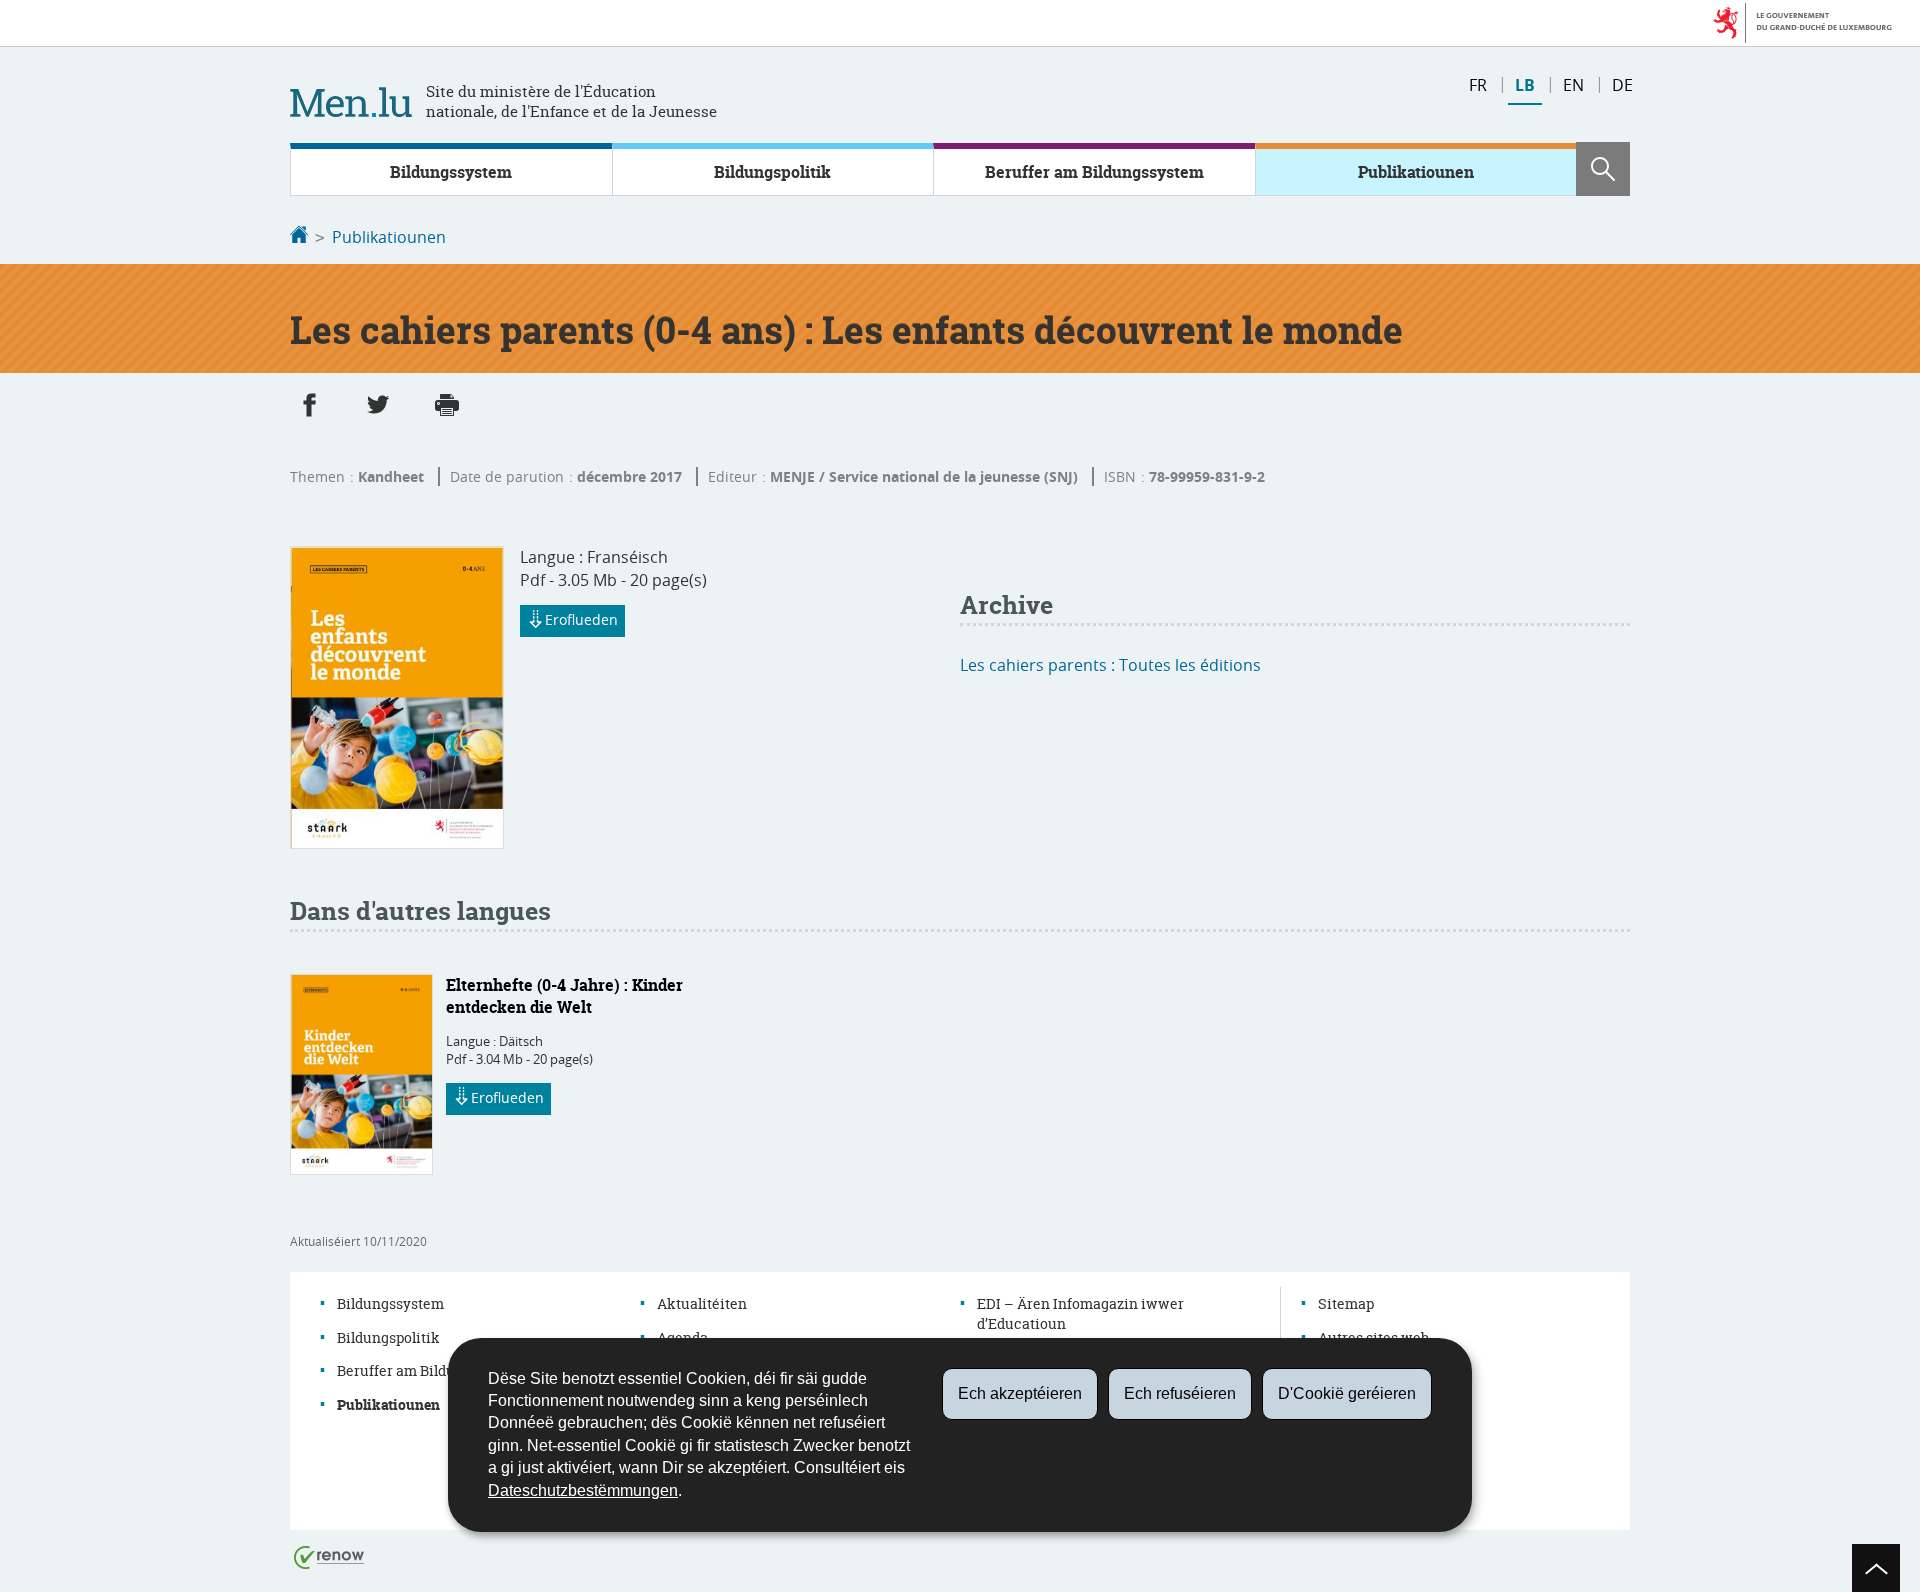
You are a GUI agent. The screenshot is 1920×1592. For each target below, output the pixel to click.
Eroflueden (581, 619)
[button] (1603, 169)
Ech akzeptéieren (1020, 1393)
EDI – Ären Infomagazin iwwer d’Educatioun (1080, 1313)
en (1573, 85)
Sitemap (1346, 1303)
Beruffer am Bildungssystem (1094, 172)
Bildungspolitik (772, 172)
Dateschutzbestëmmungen (583, 1490)
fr (1478, 85)
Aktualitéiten (702, 1303)
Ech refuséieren (1180, 1393)
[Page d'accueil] (299, 237)
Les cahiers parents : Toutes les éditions (1110, 665)
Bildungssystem (451, 172)
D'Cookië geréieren (1347, 1393)
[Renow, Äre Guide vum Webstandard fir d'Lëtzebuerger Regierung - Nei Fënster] (329, 1555)
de (1622, 85)
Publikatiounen (1416, 172)
